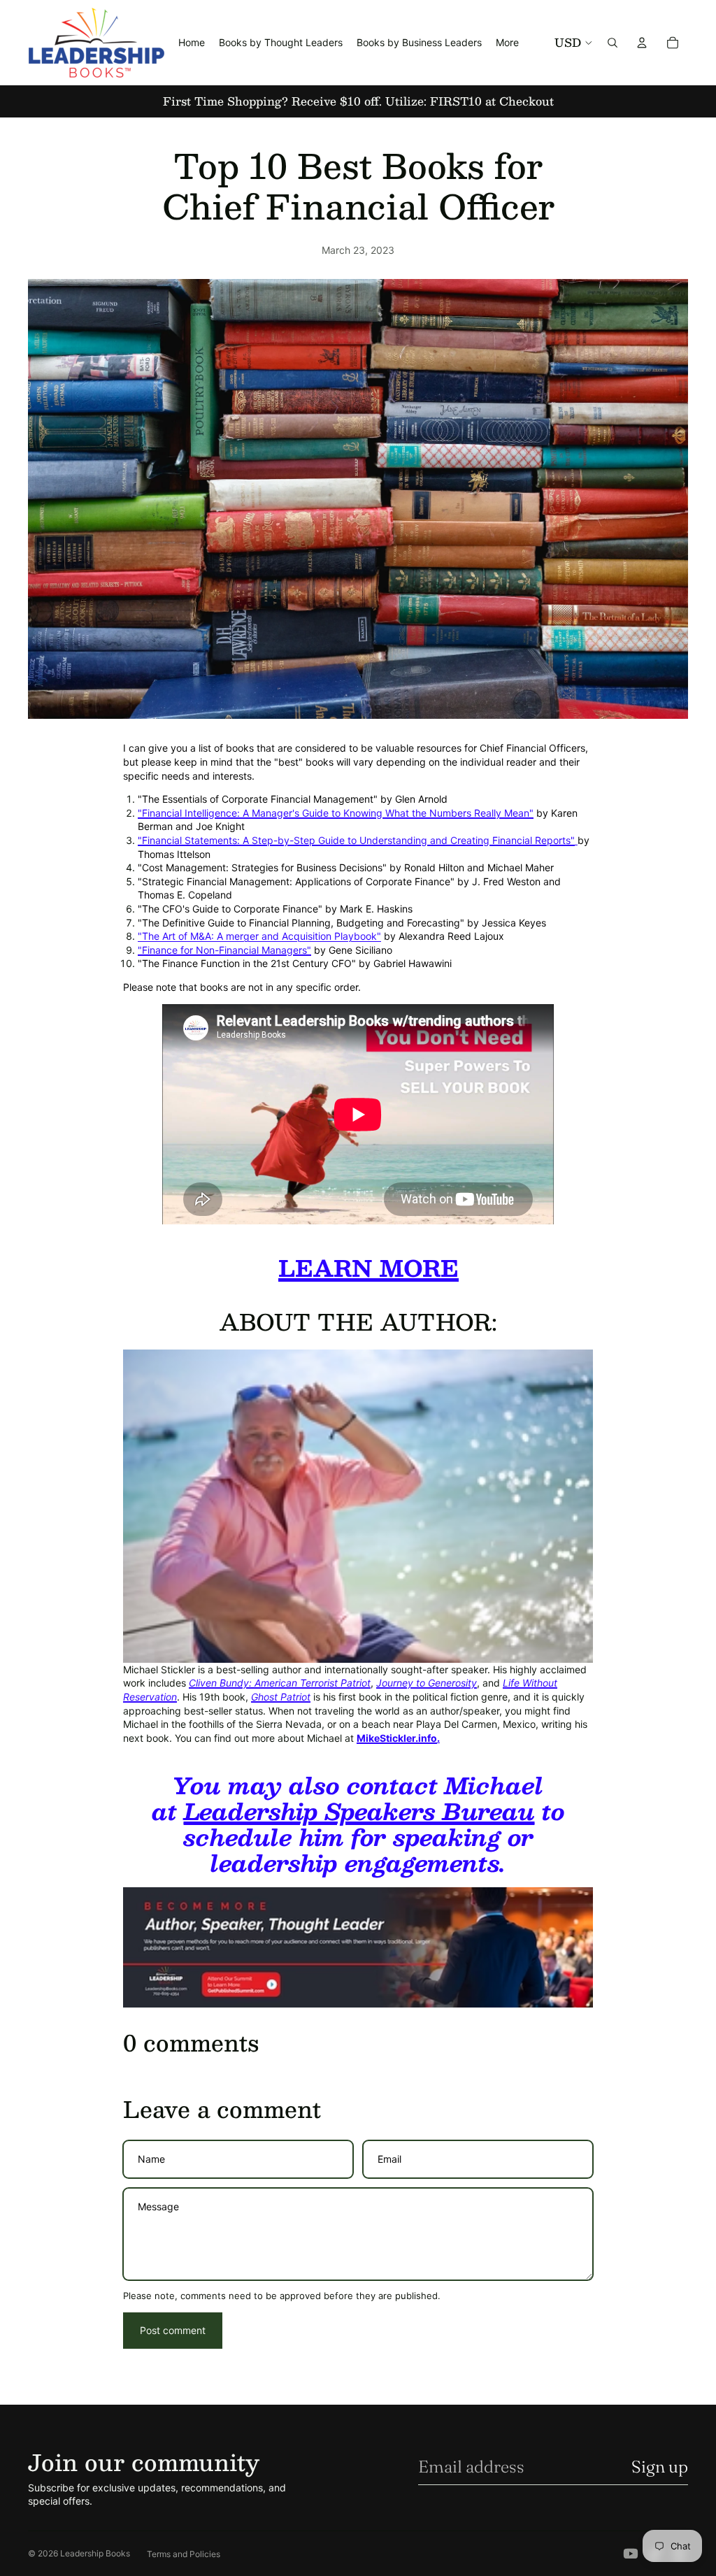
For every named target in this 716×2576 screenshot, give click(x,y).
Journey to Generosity (427, 1683)
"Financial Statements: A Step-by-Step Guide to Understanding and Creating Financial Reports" (356, 840)
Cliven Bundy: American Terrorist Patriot (280, 1683)
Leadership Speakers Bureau (359, 1811)
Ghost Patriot (281, 1697)
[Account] (642, 43)
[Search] (613, 43)
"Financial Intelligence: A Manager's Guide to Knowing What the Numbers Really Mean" (336, 813)
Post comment (173, 2330)
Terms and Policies (184, 2554)
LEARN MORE (368, 1268)
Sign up (660, 2467)
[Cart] (673, 43)
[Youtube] (631, 2554)
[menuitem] (507, 43)
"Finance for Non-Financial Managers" (224, 950)
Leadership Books (95, 2553)
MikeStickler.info (397, 1738)
